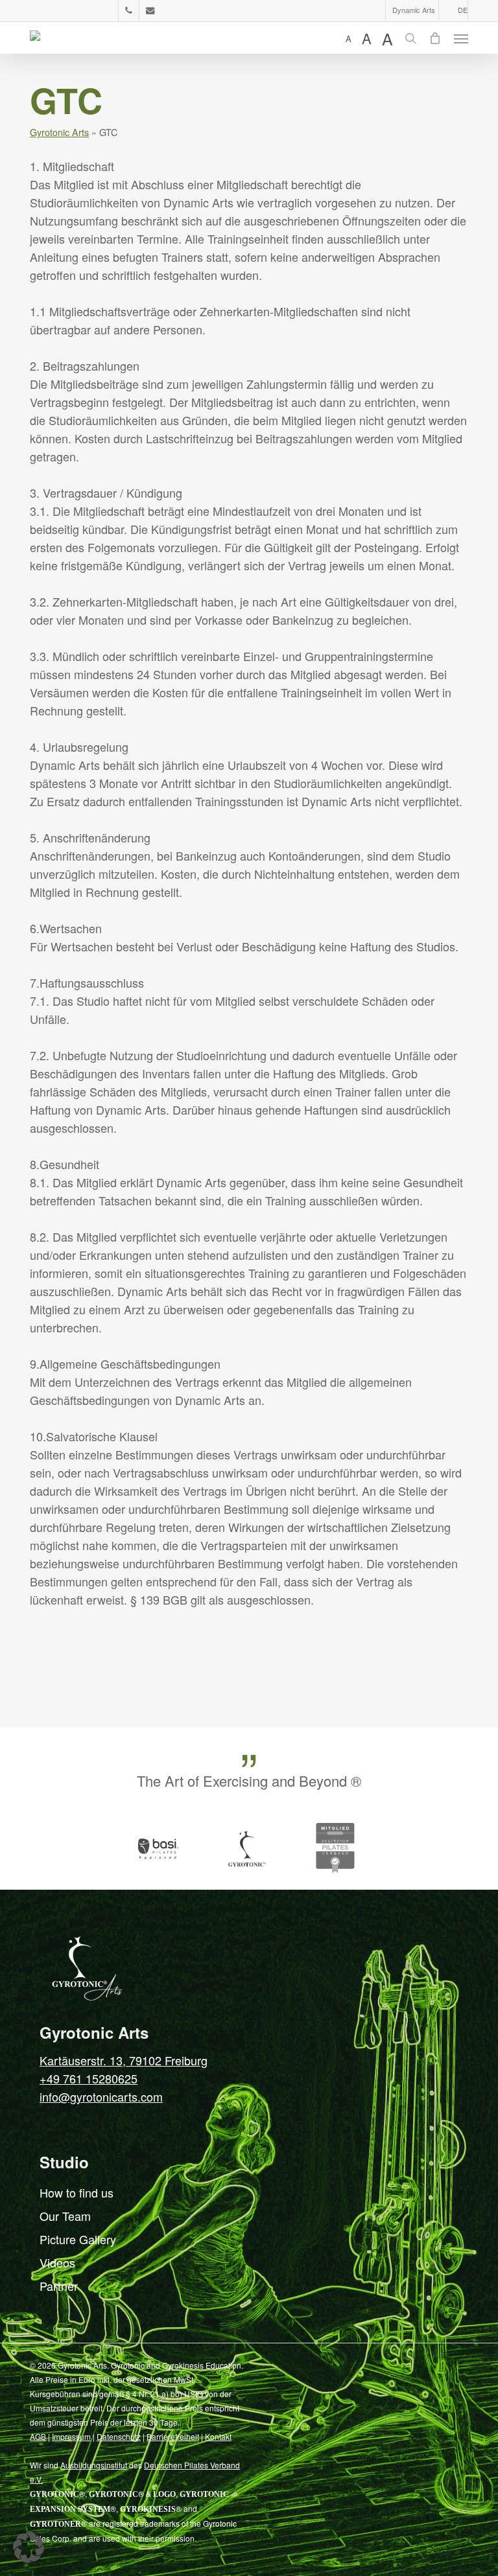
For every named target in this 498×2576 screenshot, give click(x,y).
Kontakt (218, 2436)
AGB (38, 2436)
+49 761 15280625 (89, 2078)
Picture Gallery (78, 2239)
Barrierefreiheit (173, 2436)
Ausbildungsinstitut (94, 2465)
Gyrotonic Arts (59, 132)
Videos (57, 2262)
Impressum (71, 2436)
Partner (59, 2286)
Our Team (65, 2216)
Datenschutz (119, 2436)
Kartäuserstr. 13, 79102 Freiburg (124, 2060)
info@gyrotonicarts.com (101, 2096)
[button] (461, 38)
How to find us (77, 2192)
